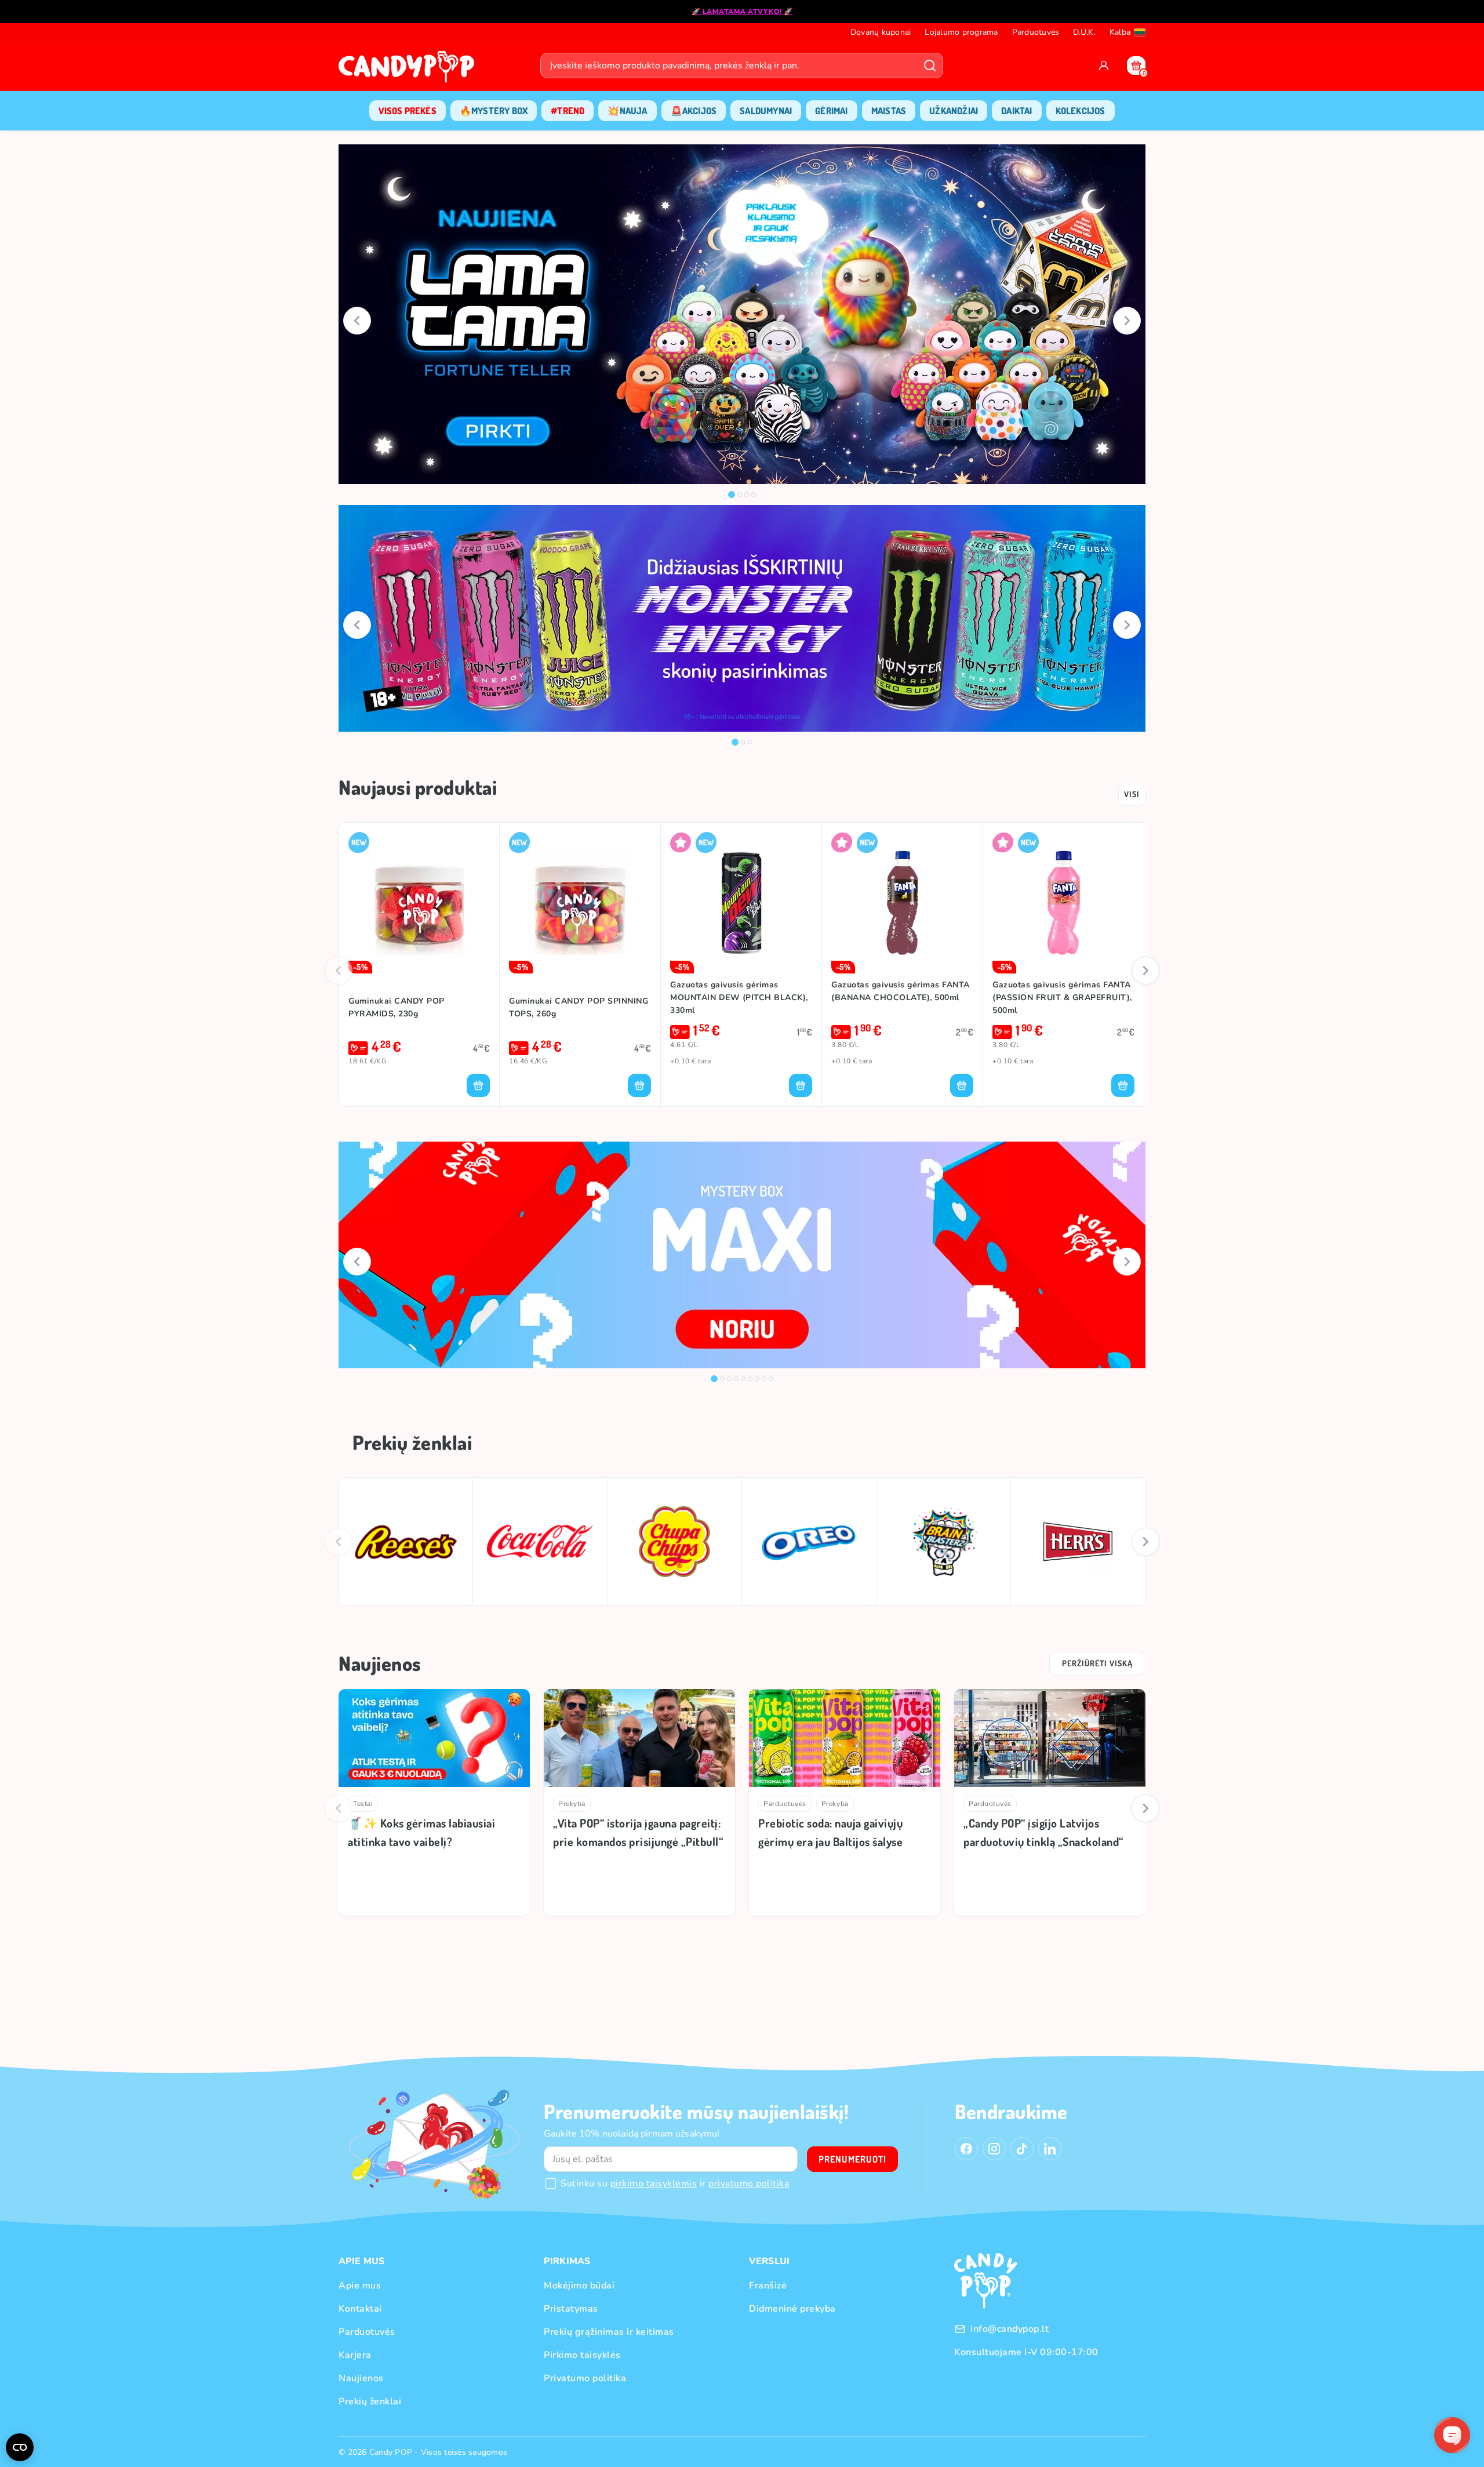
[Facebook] (966, 2149)
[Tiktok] (1022, 2149)
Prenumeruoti (852, 2159)
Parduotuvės (785, 1804)
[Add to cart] (478, 1085)
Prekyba (572, 1804)
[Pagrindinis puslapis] (409, 70)
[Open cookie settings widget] (20, 2447)
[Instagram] (994, 2149)
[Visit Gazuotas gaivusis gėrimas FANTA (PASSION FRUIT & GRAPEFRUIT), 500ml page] (1063, 903)
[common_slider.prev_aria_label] (357, 321)
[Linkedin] (1050, 2149)
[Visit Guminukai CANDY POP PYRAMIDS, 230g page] (419, 903)
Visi (1132, 794)
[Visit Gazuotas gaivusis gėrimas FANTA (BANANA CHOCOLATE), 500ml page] (902, 903)
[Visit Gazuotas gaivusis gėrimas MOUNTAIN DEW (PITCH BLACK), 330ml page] (741, 903)
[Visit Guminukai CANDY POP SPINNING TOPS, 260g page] (580, 903)
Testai (363, 1804)
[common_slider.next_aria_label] (1127, 321)
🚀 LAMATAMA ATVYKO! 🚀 (742, 12)
